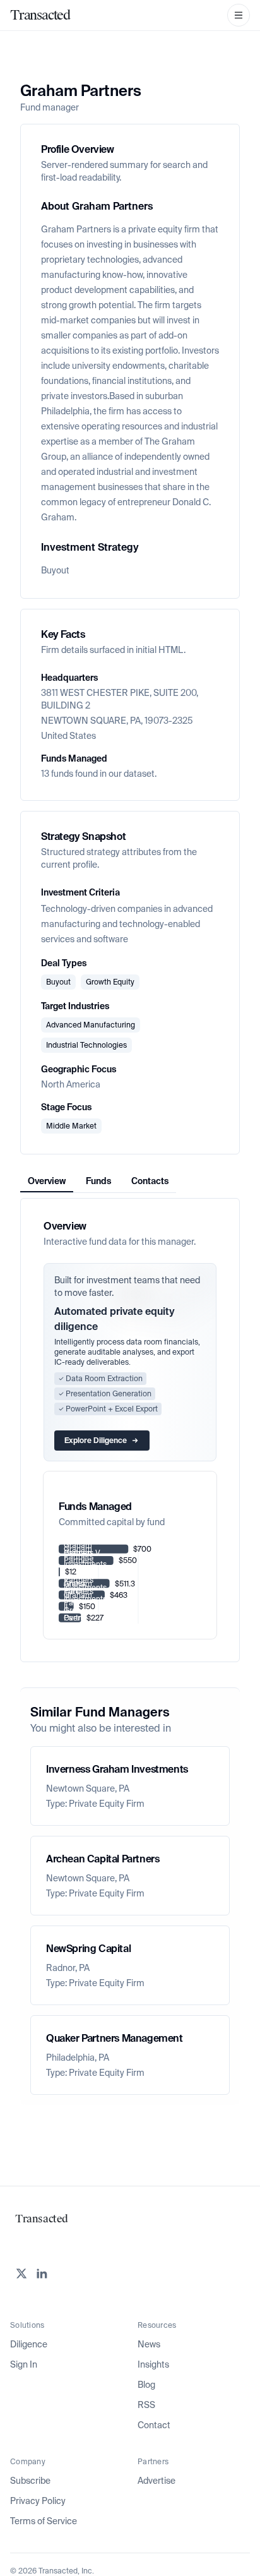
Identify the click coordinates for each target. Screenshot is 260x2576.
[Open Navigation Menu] (239, 15)
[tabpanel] (130, 1430)
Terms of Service (44, 2521)
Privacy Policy (38, 2501)
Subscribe (30, 2481)
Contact (154, 2425)
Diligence (29, 2344)
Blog (146, 2385)
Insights (153, 2364)
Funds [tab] (98, 1181)
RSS (146, 2405)
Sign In (24, 2364)
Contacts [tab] (150, 1181)
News (149, 2344)
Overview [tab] (47, 1181)
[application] (130, 1584)
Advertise (157, 2481)
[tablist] (98, 1181)
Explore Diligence (96, 1441)
